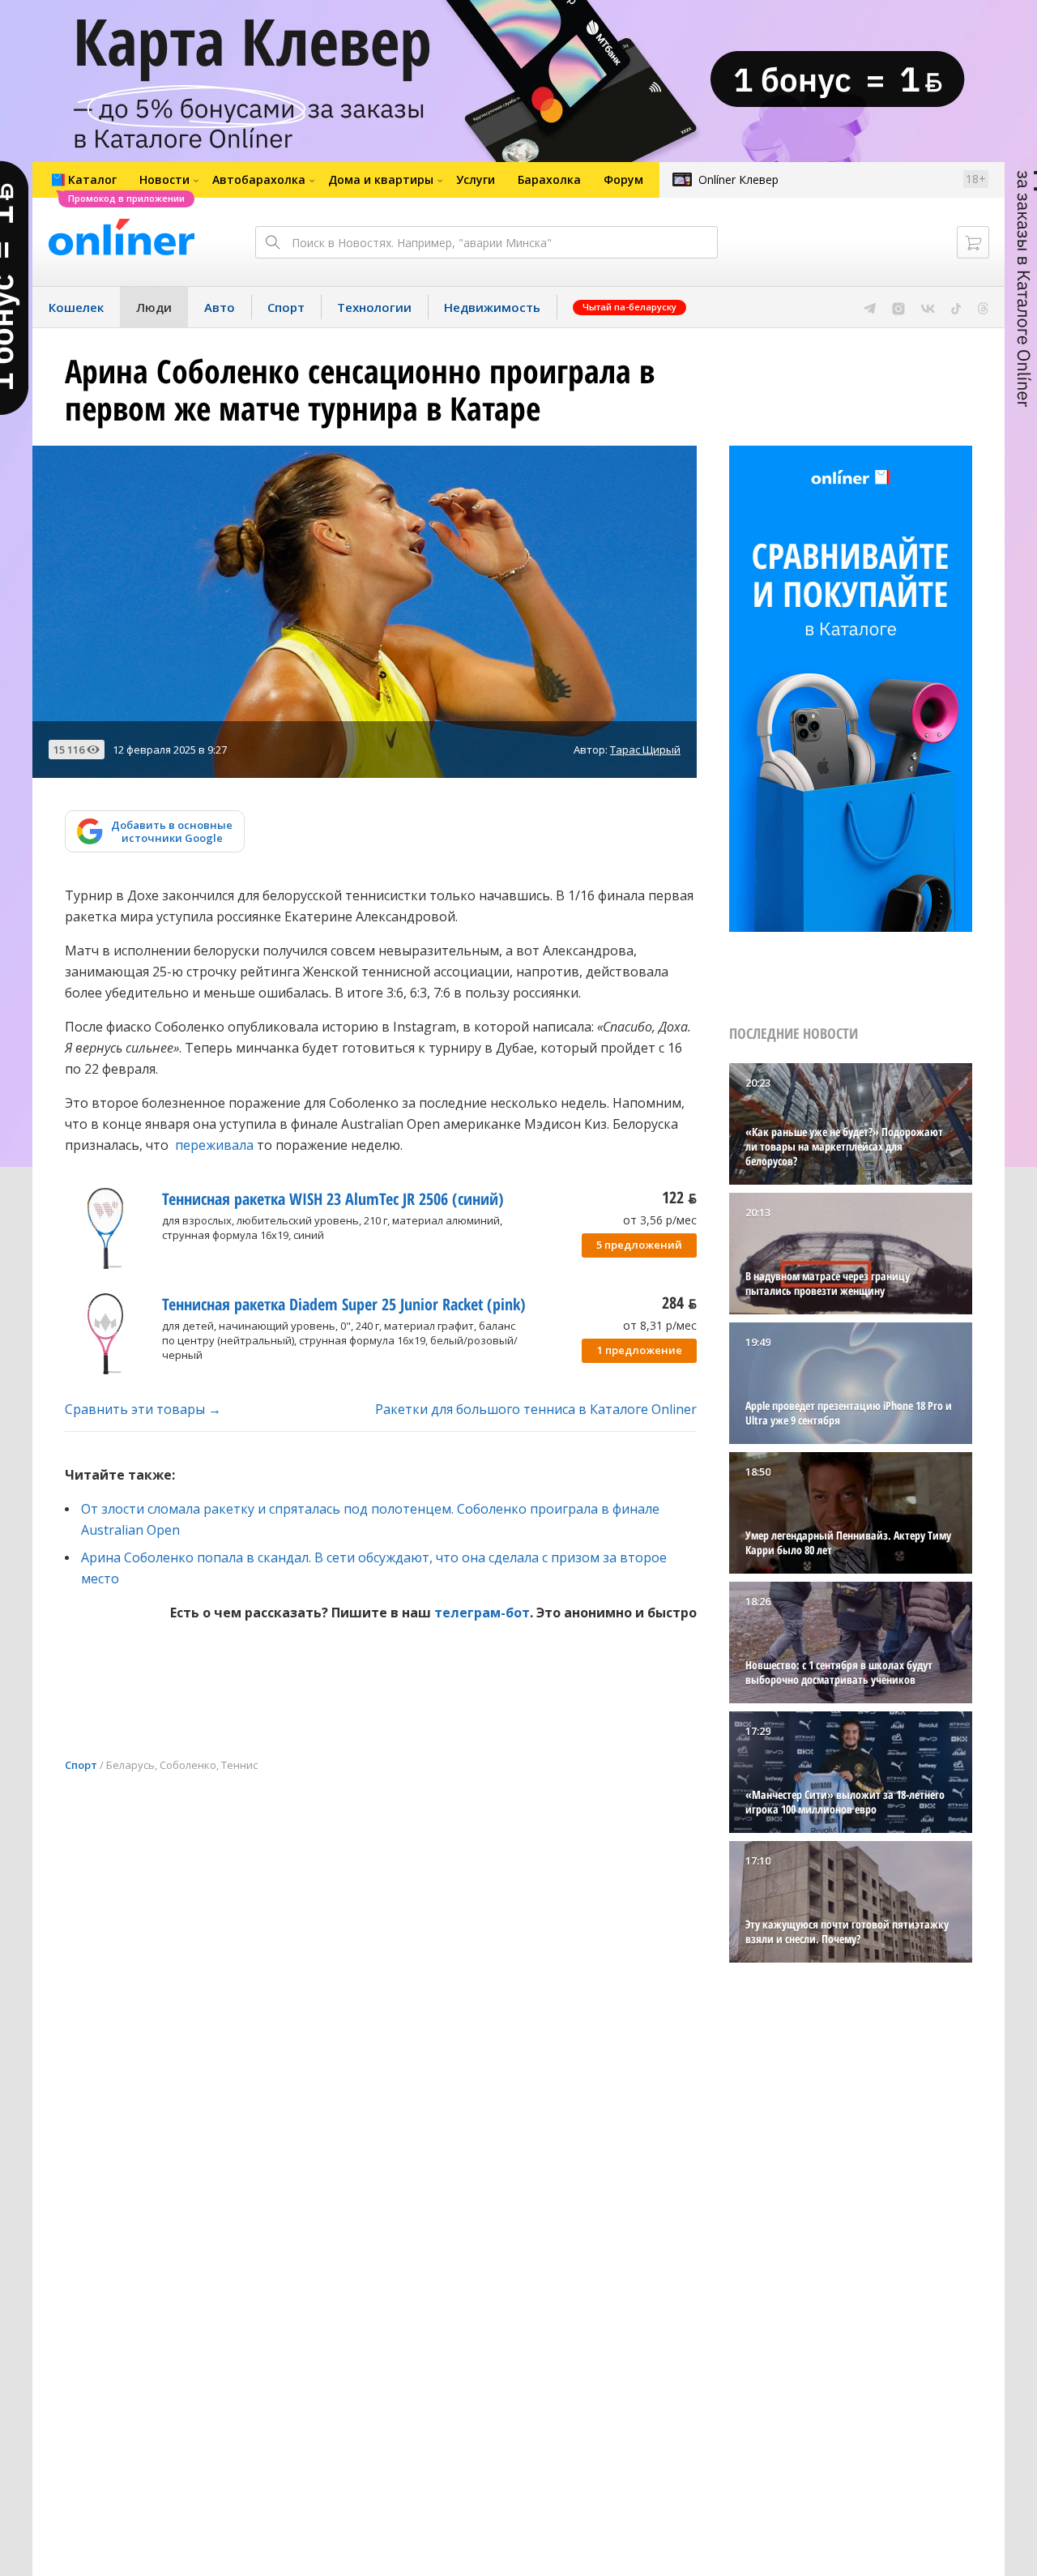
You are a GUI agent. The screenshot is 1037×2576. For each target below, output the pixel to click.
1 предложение (640, 1350)
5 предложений (639, 1245)
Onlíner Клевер (738, 179)
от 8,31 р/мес (660, 1325)
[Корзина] (973, 242)
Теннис (239, 1765)
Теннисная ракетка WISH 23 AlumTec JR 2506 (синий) (333, 1199)
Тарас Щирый (645, 750)
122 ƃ (679, 1197)
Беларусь (130, 1765)
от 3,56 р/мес (660, 1220)
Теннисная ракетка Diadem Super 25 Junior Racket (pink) (344, 1304)
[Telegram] (870, 307)
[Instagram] (898, 307)
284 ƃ (679, 1303)
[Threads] (983, 307)
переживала (214, 1145)
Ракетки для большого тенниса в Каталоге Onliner (536, 1409)
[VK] (928, 307)
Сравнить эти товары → (143, 1409)
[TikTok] (956, 307)
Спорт (81, 1765)
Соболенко (188, 1765)
